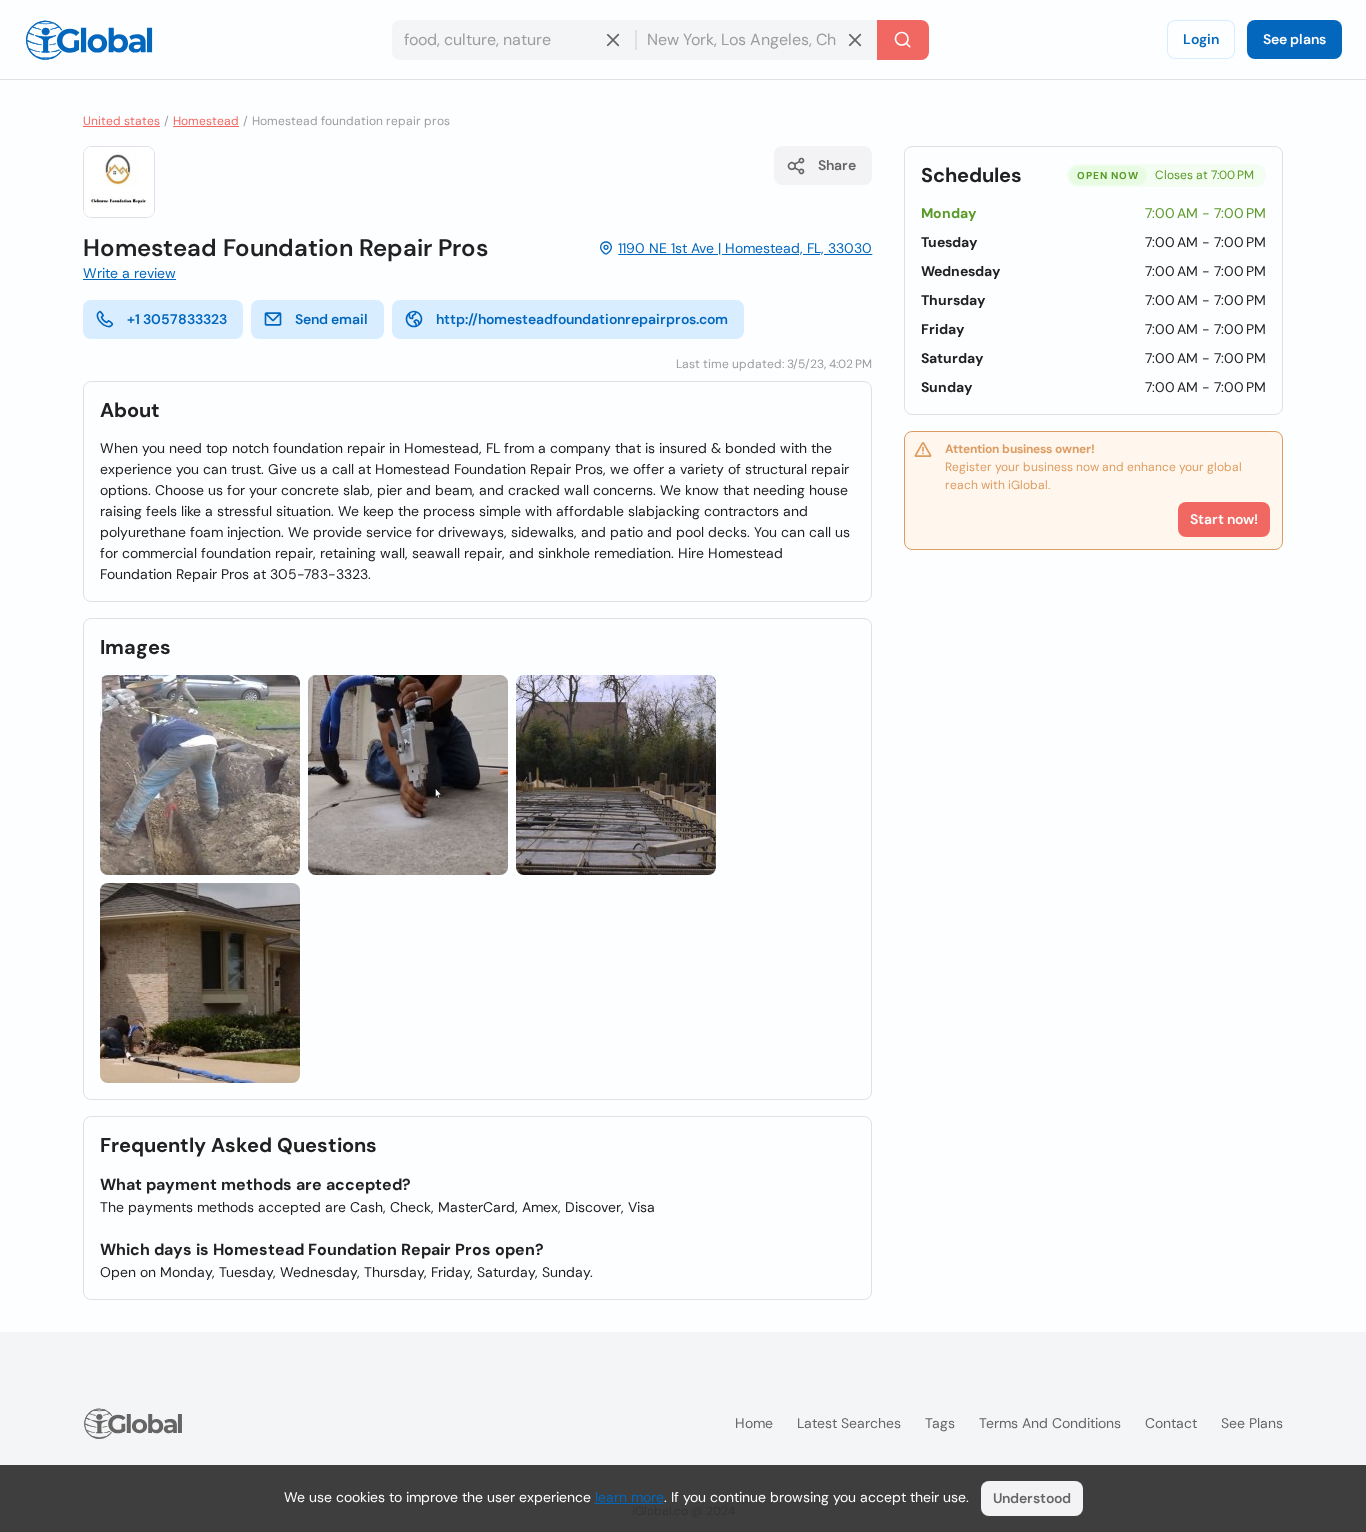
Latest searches (849, 1423)
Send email (331, 319)
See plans (1294, 39)
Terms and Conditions (1050, 1423)
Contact (1171, 1423)
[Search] (903, 40)
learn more (629, 1497)
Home (754, 1423)
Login (1201, 39)
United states (121, 121)
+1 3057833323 (177, 319)
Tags (940, 1423)
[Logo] (89, 40)
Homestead (206, 121)
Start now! (1224, 519)
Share (837, 165)
